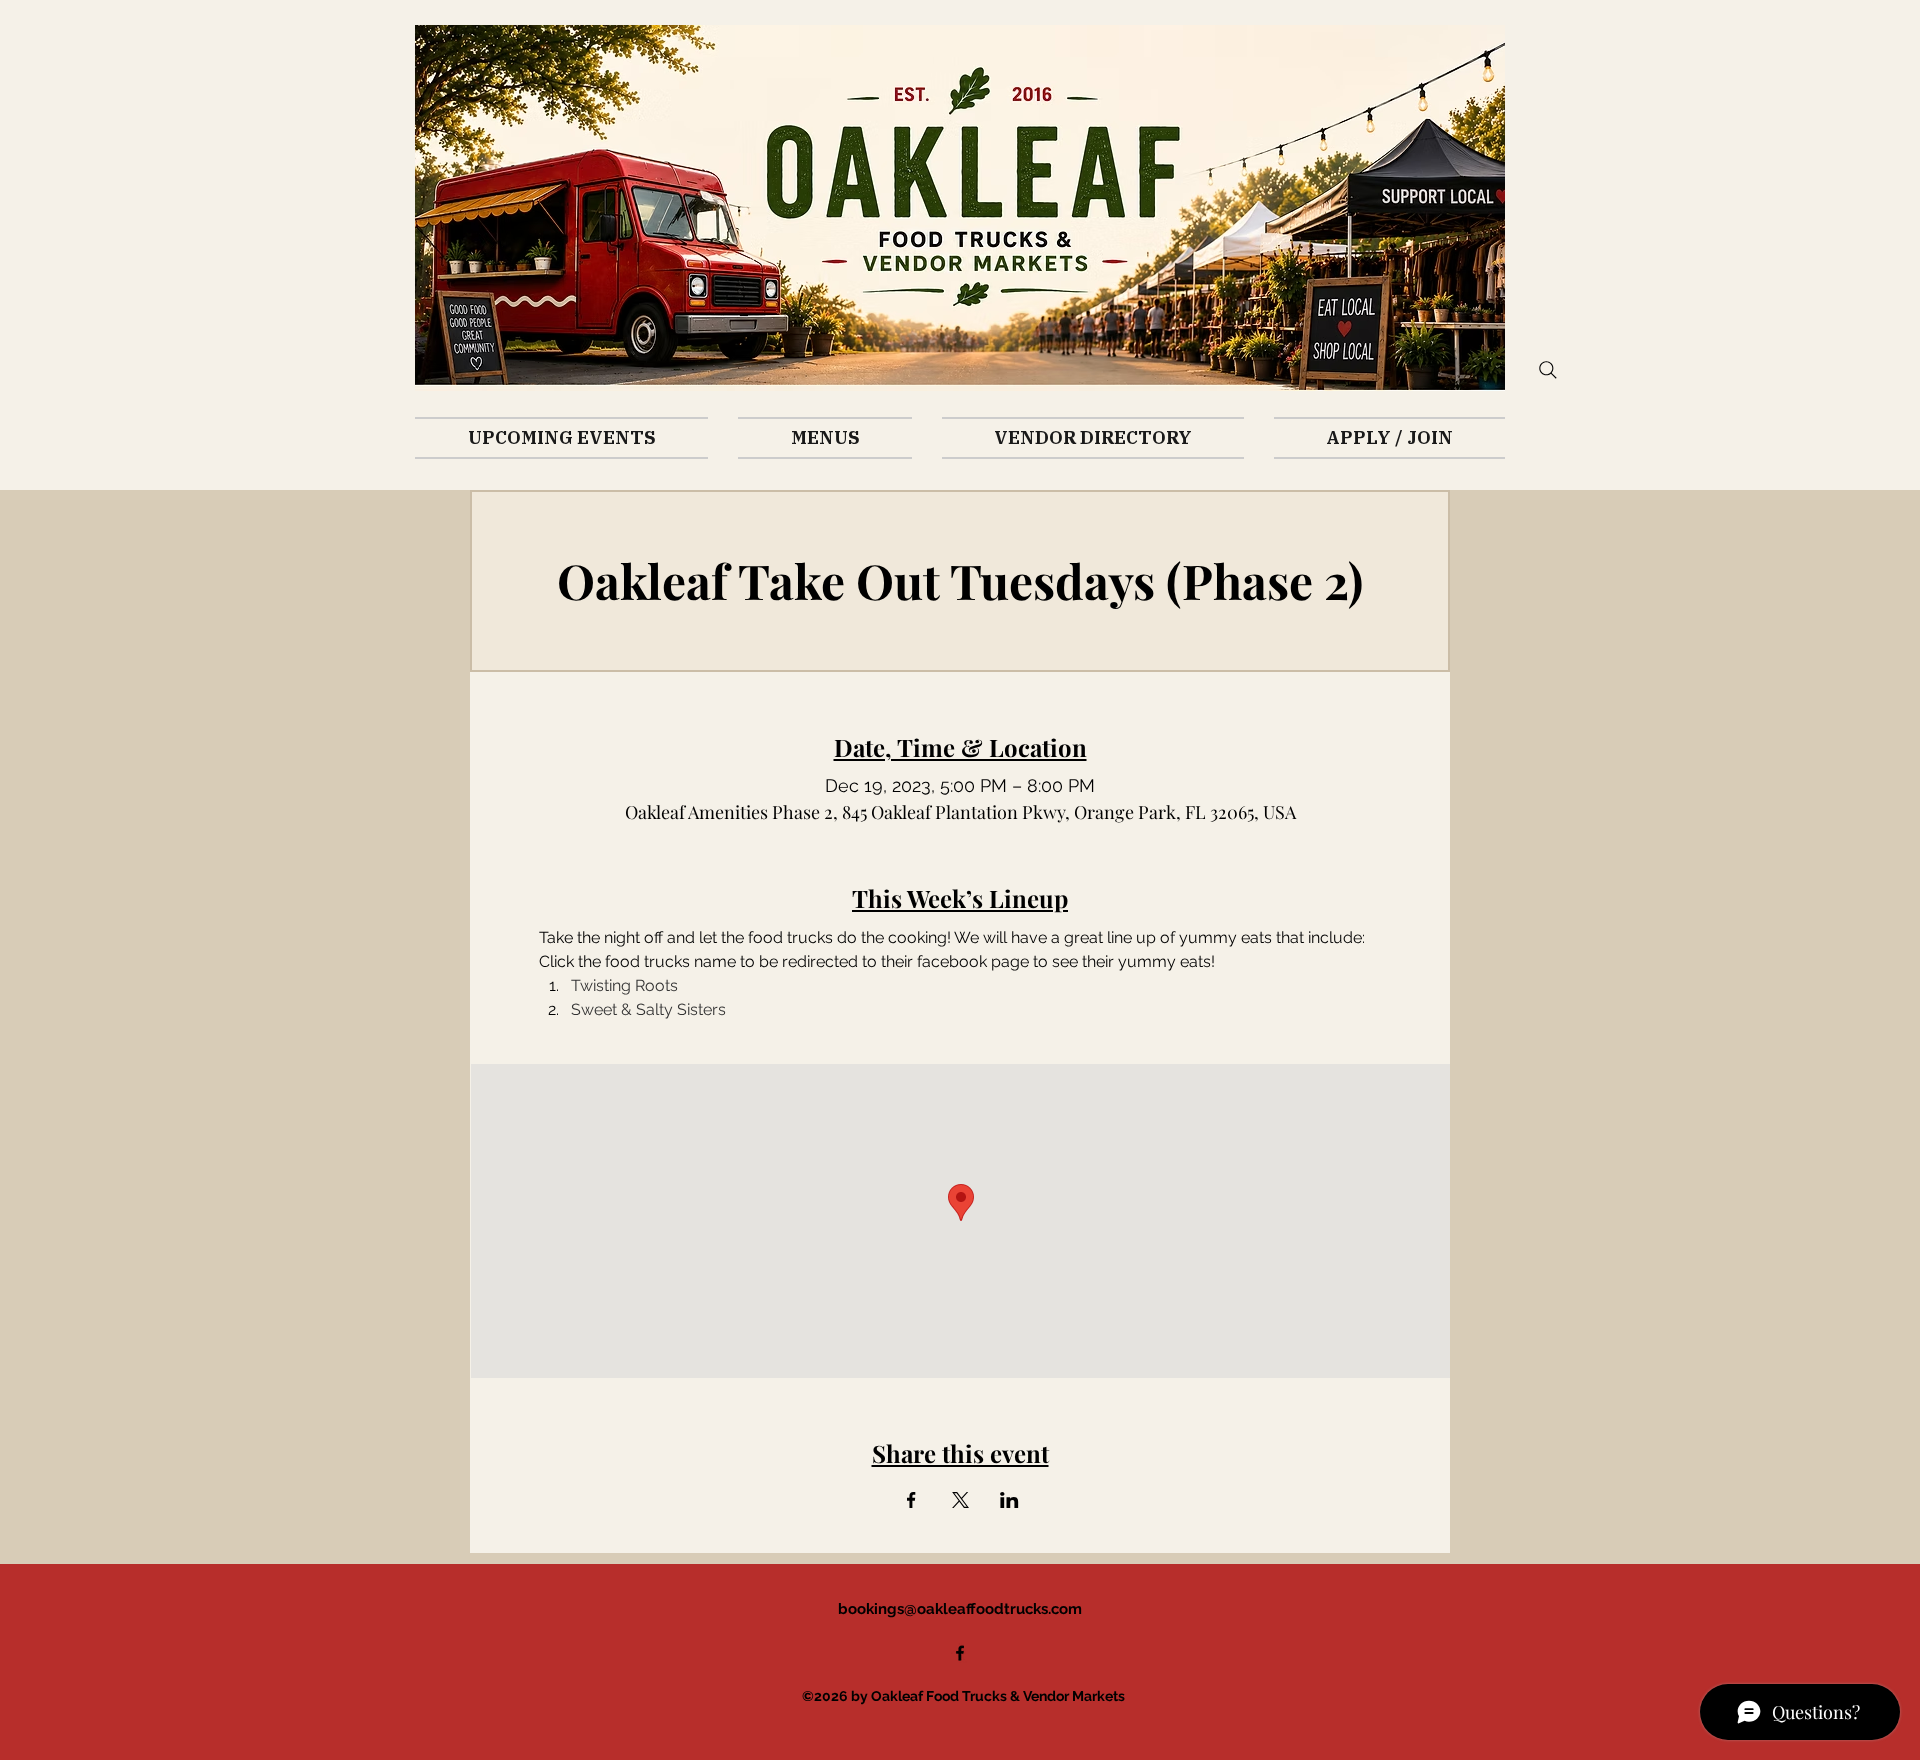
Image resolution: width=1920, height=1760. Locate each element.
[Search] (1548, 370)
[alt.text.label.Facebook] (960, 1653)
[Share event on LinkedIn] (1009, 1500)
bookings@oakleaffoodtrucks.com (960, 1609)
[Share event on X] (960, 1500)
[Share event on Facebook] (911, 1500)
